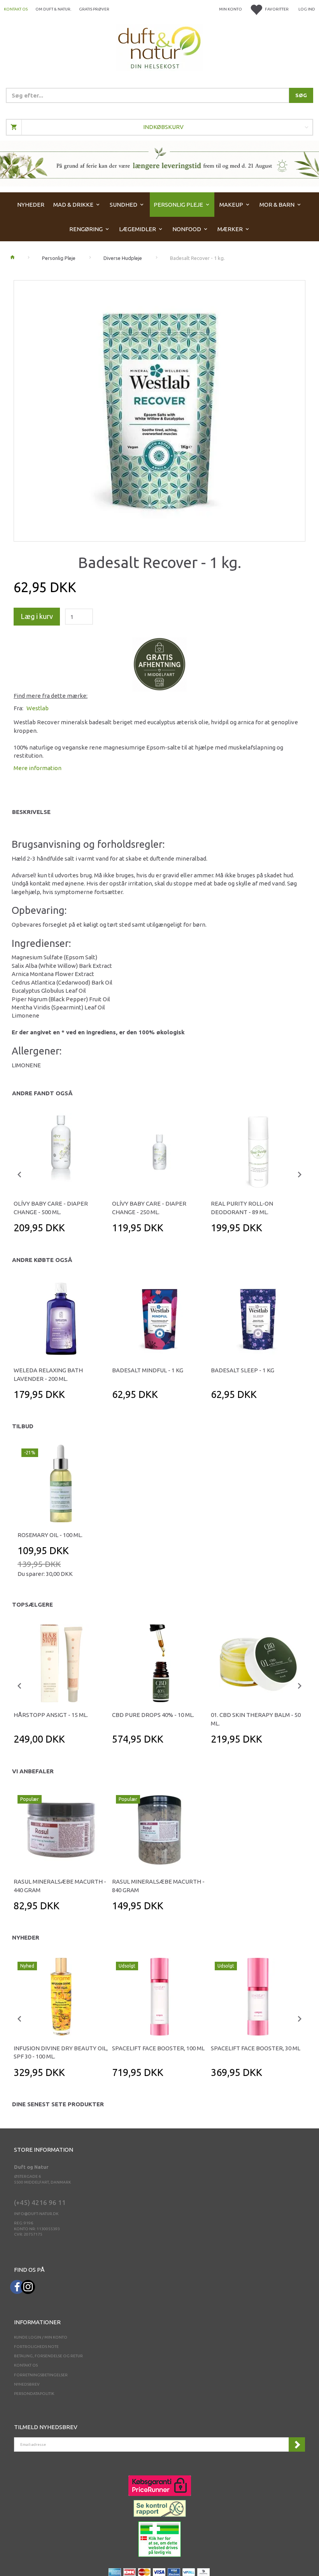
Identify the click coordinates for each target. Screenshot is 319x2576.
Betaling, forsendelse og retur (48, 2356)
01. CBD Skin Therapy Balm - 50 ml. (256, 1719)
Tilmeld (297, 2444)
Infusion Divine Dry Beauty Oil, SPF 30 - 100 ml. (61, 2052)
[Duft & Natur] (159, 47)
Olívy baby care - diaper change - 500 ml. (51, 1208)
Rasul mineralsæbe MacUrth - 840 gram (158, 1886)
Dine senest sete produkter (58, 2104)
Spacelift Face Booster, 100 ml (158, 2048)
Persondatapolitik (34, 2394)
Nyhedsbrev (27, 2384)
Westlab (38, 708)
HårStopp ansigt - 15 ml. (51, 1715)
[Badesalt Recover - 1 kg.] (159, 409)
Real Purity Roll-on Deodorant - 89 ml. (242, 1208)
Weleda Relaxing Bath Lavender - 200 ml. (48, 1374)
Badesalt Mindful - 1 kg (148, 1370)
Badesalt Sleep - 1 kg (243, 1370)
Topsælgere (32, 1604)
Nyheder (26, 1937)
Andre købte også (42, 1260)
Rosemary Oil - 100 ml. (50, 1535)
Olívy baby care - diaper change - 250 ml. (149, 1208)
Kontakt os (16, 9)
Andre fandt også (42, 1093)
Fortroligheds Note (36, 2347)
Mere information (38, 768)
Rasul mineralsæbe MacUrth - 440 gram (60, 1886)
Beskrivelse (31, 812)
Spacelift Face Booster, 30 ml (256, 2048)
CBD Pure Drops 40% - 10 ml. (153, 1715)
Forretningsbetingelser (41, 2375)
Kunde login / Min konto (41, 2337)
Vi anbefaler (33, 1771)
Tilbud (23, 1426)
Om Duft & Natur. (53, 9)
